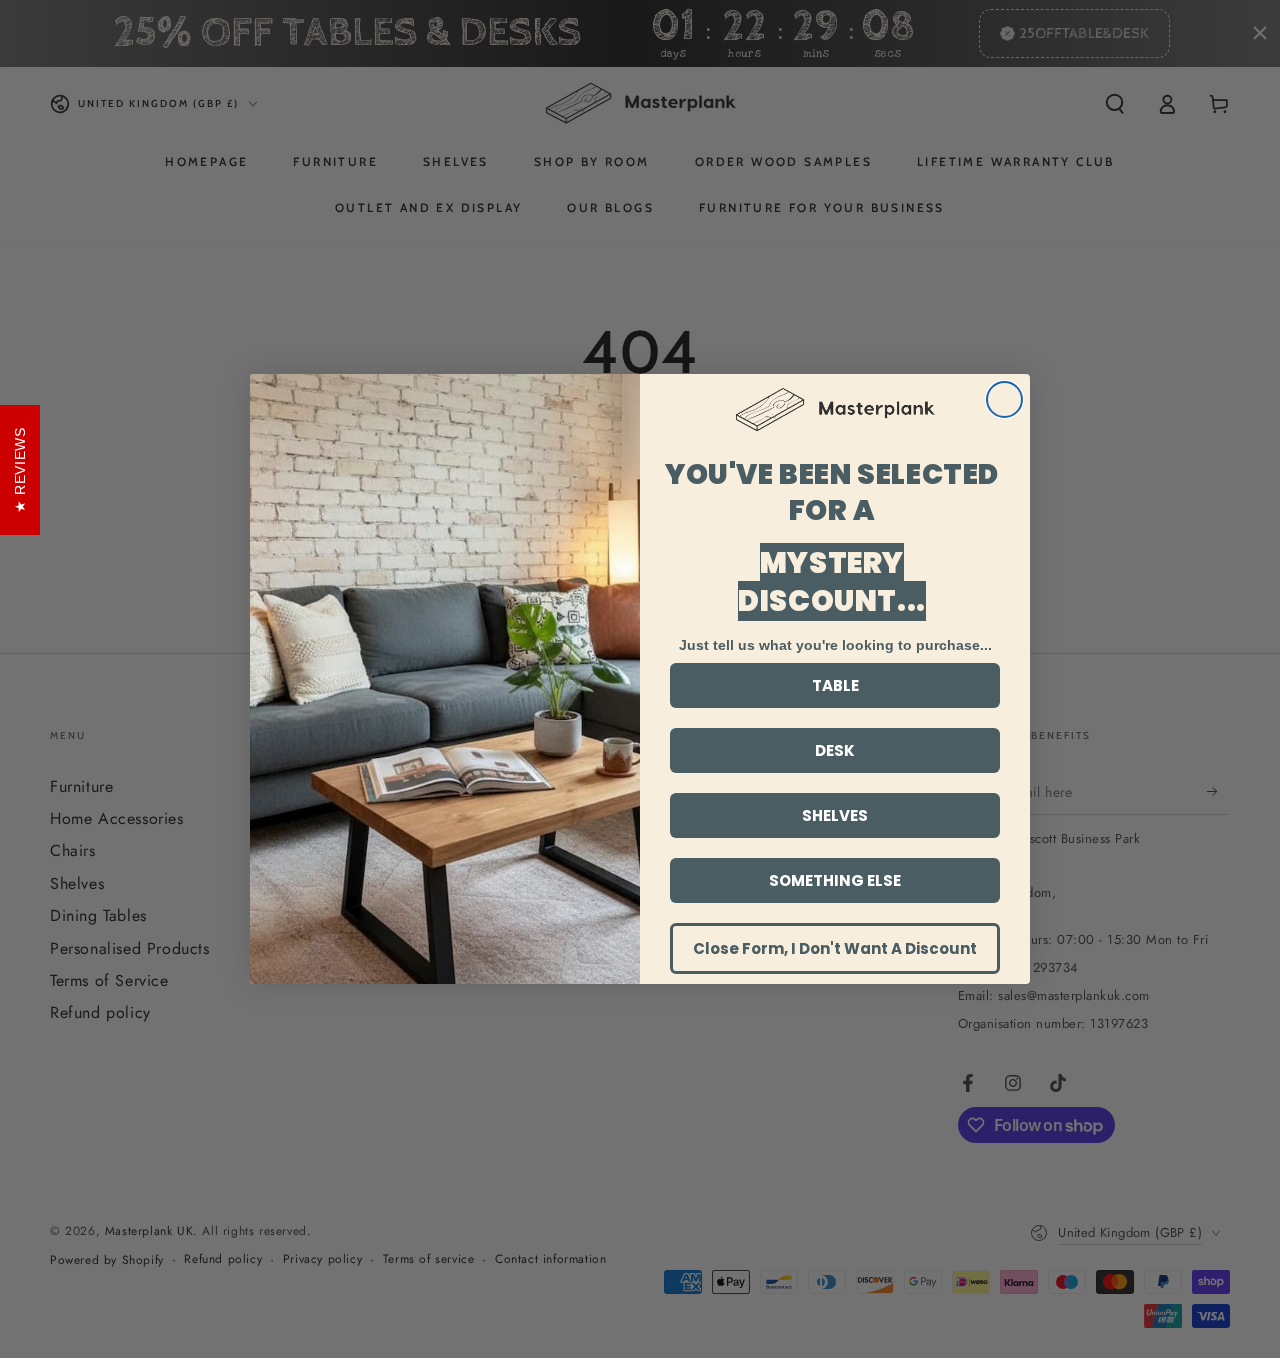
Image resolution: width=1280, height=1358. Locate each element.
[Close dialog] (1004, 399)
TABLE (835, 685)
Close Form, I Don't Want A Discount (835, 948)
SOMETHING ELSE (835, 880)
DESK (835, 750)
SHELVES (835, 815)
